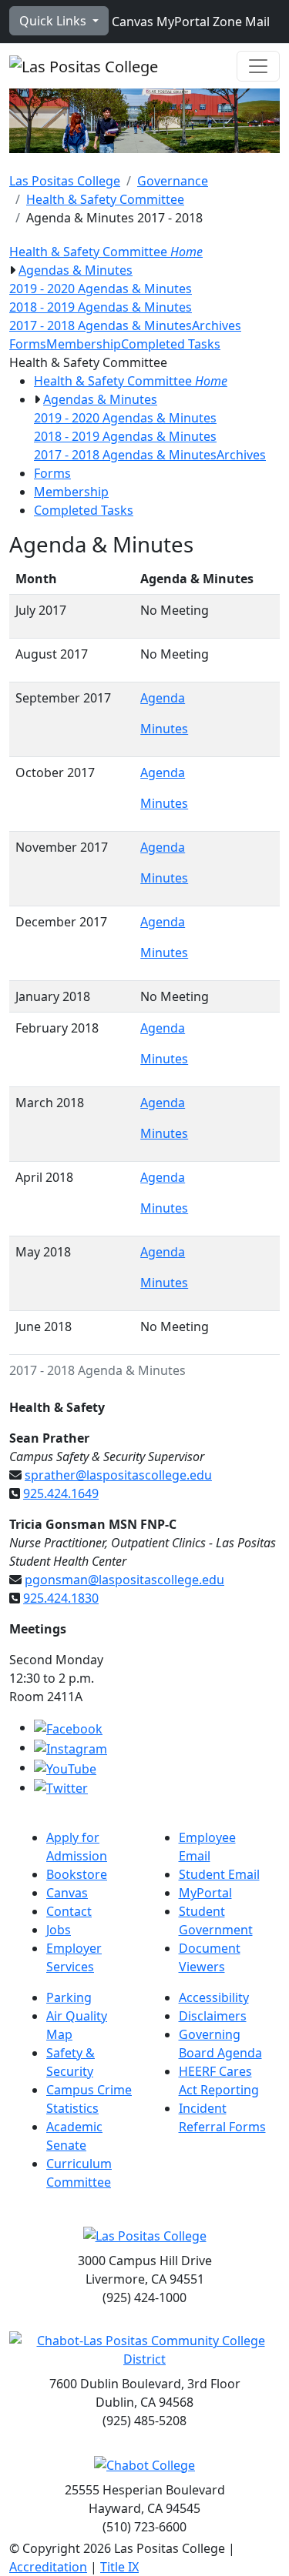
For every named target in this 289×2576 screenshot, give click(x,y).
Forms (28, 344)
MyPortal (181, 22)
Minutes (164, 729)
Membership (84, 344)
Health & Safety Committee (105, 199)
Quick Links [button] (54, 21)
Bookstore (77, 1874)
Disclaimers (213, 2016)
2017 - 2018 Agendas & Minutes (101, 325)
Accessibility (214, 1997)
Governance (173, 181)
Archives (217, 325)
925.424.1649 (61, 1493)
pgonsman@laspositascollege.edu (124, 1580)
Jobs (59, 1930)
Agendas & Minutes (76, 270)
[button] (12, 270)
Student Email (219, 1874)
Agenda (163, 698)
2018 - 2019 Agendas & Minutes (101, 307)
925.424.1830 (61, 1598)
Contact (69, 1911)
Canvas (131, 22)
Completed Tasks (171, 344)
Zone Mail (240, 22)
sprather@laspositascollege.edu (118, 1475)
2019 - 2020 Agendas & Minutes (101, 289)
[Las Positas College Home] (84, 66)
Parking (69, 1997)
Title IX (119, 2567)
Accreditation (48, 2567)
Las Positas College (65, 181)
